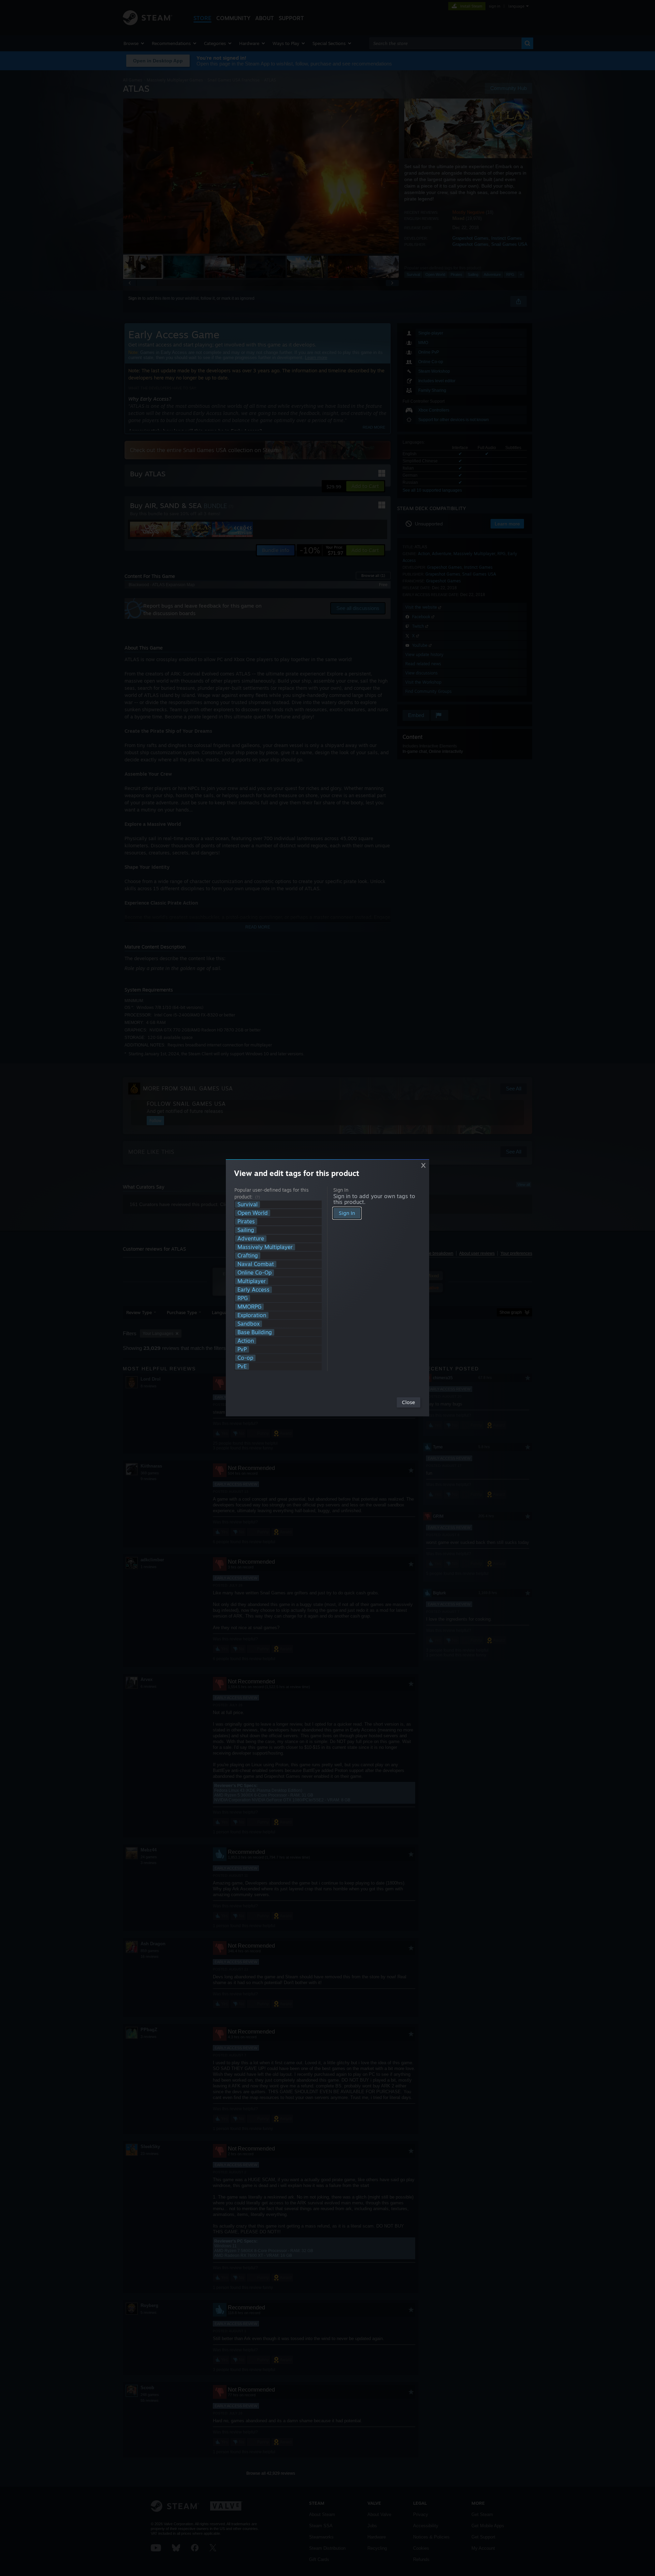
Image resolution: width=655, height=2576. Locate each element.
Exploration (252, 1315)
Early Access (253, 1290)
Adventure (251, 1239)
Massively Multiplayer (265, 1247)
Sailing (246, 1230)
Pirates (246, 1222)
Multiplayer (252, 1281)
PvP (242, 1349)
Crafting (248, 1256)
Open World (253, 1213)
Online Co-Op (254, 1273)
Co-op (245, 1358)
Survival (248, 1204)
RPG (243, 1298)
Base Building (255, 1332)
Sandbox (249, 1324)
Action (246, 1341)
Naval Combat (256, 1264)
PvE (242, 1366)
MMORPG (249, 1307)
